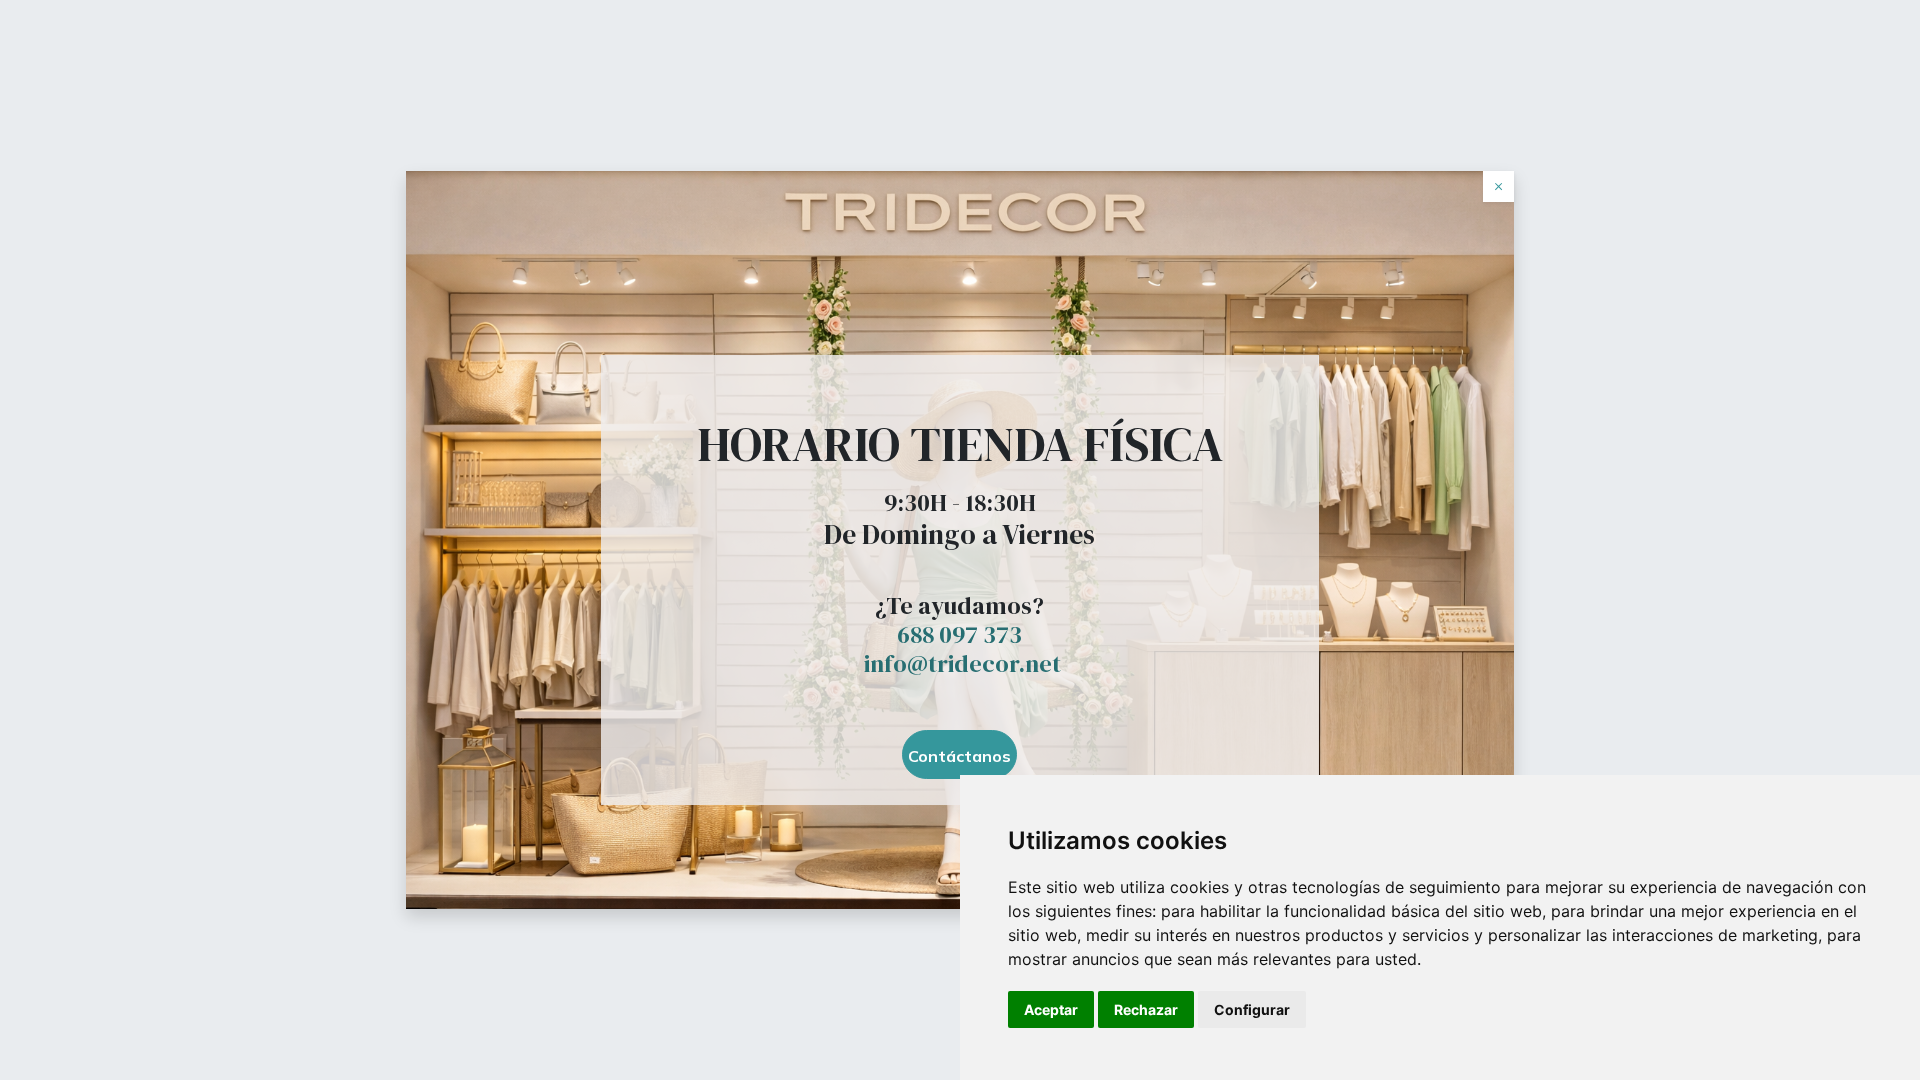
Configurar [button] (1252, 1009)
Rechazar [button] (1146, 1009)
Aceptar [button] (1051, 1009)
